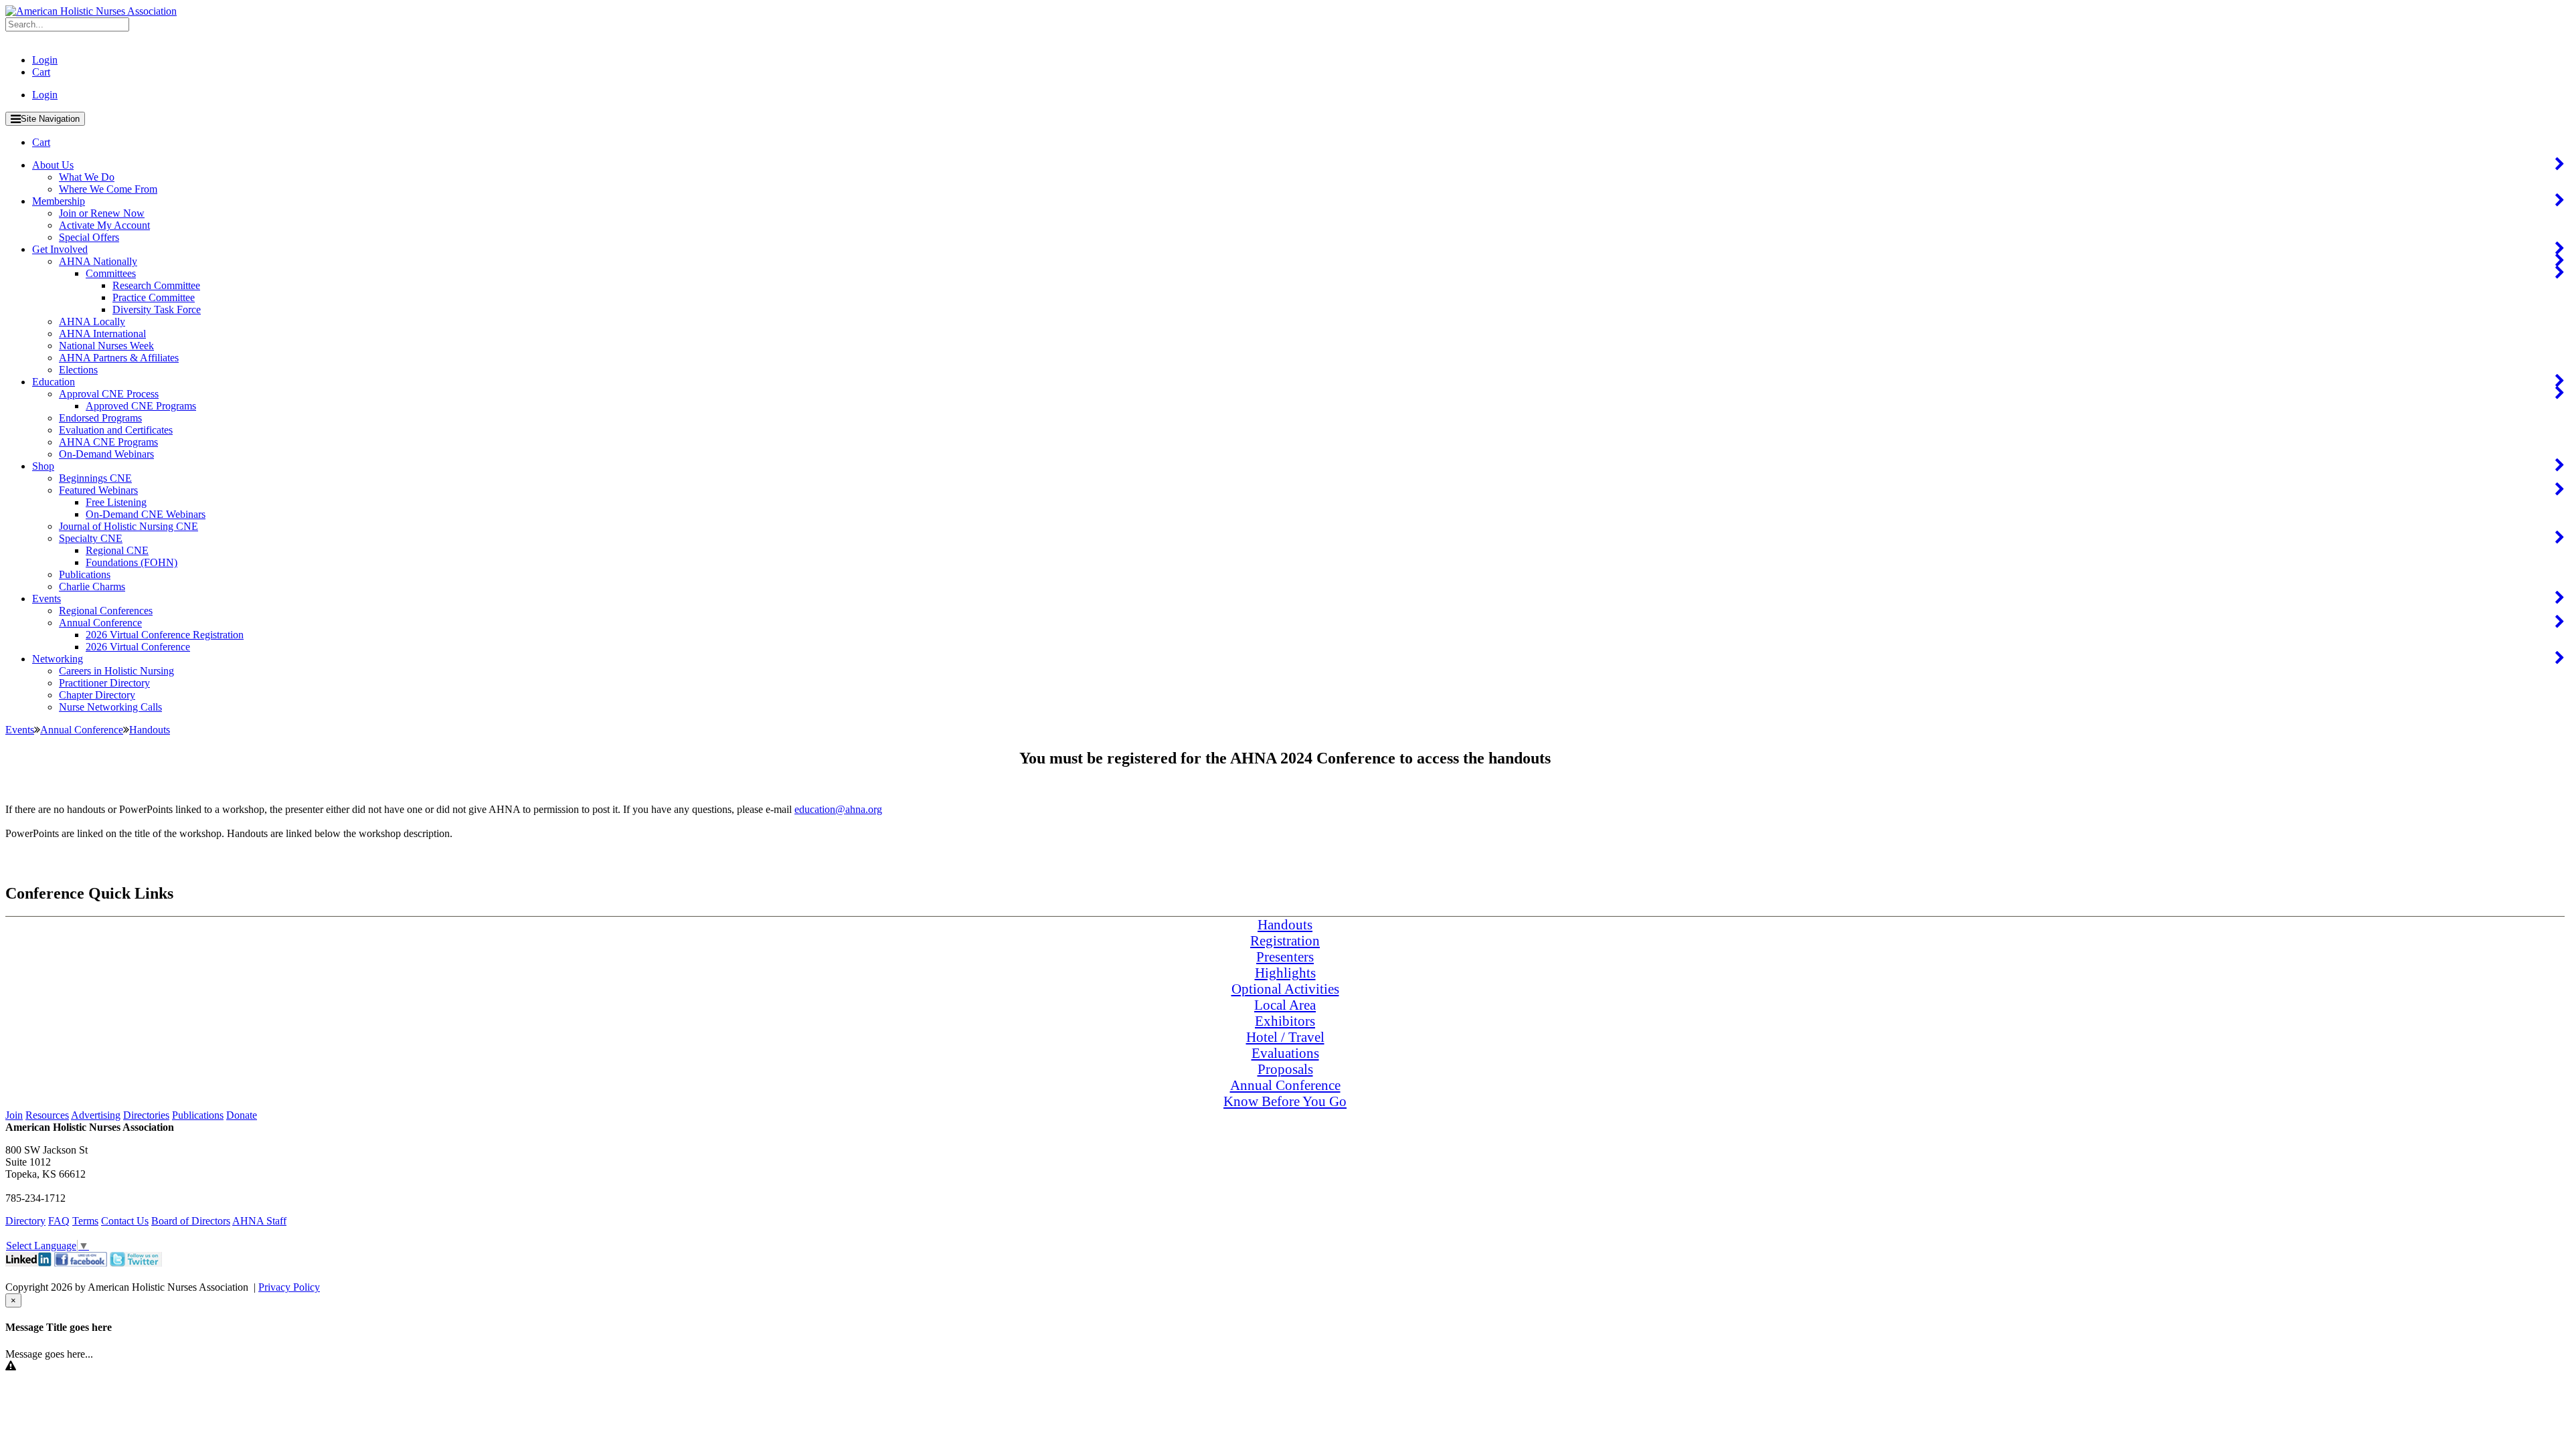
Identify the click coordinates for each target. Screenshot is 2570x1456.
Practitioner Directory (104, 683)
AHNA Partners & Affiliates (119, 358)
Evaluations (1285, 1053)
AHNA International (102, 334)
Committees (111, 273)
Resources (47, 1115)
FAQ (59, 1221)
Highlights (1285, 973)
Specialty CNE (91, 538)
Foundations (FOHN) (132, 562)
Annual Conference (100, 623)
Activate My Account (104, 225)
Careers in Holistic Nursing (116, 671)
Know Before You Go (1285, 1101)
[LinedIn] (28, 1263)
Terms (85, 1221)
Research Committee (156, 285)
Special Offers (89, 237)
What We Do (87, 177)
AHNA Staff (259, 1221)
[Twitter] (136, 1263)
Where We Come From (108, 189)
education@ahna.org (838, 809)
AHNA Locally (92, 322)
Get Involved (60, 249)
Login (45, 60)
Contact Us (125, 1221)
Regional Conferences (106, 611)
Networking (58, 659)
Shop (43, 466)
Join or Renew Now (102, 213)
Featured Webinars (98, 490)
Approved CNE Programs (141, 406)
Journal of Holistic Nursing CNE (128, 526)
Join (14, 1115)
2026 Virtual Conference (138, 647)
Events (47, 599)
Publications (85, 574)
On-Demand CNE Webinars (146, 514)
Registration (1285, 940)
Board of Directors (191, 1221)
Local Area (1285, 1005)
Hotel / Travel (1285, 1037)
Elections (78, 370)
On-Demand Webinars (106, 454)
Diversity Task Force (157, 309)
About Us (53, 165)
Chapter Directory (97, 695)
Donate (242, 1115)
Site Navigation (50, 119)
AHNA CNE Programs (108, 442)
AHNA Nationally (98, 261)
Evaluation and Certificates (116, 430)
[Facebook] (81, 1263)
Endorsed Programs (100, 418)
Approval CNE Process (109, 394)
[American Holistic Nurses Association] (91, 11)
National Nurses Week (106, 346)
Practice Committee (154, 297)
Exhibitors (1285, 1021)
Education (54, 382)
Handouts (1285, 924)
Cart (41, 72)
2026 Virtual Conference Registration (165, 635)
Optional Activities (1285, 989)
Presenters (1285, 957)
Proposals (1285, 1069)
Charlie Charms (92, 586)
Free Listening (116, 502)
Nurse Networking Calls (110, 707)
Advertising (96, 1115)
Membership (59, 201)
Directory (25, 1221)
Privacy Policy (289, 1287)
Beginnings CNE (95, 478)
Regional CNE (117, 550)
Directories (146, 1115)
